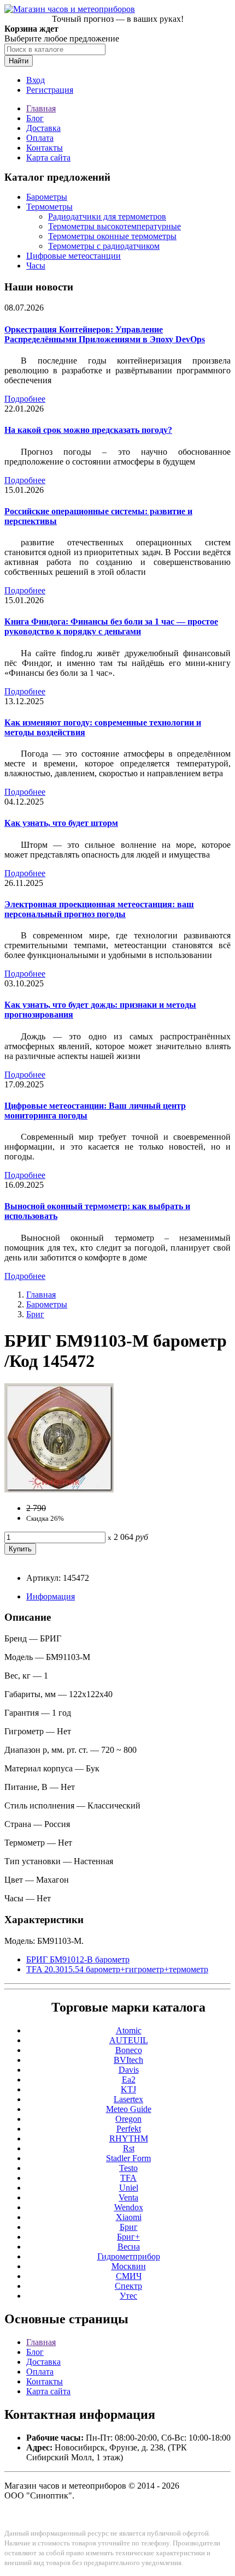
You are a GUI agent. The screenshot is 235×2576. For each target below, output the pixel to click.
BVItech (128, 2060)
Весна (129, 2247)
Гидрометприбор (129, 2256)
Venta (128, 2197)
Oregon (128, 2119)
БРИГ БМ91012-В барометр (78, 1959)
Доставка (43, 128)
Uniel (129, 2188)
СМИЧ (129, 2276)
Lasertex (128, 2099)
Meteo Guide (129, 2109)
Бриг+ (128, 2237)
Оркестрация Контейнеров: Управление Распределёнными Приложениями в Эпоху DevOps (105, 334)
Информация (51, 1596)
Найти (19, 61)
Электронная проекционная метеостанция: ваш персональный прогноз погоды (99, 909)
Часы (36, 266)
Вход (36, 80)
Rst (129, 2148)
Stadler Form (128, 2158)
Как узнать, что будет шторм (61, 823)
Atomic (129, 2030)
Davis (129, 2070)
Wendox (129, 2207)
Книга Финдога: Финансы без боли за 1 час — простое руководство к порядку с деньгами (111, 626)
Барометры (47, 197)
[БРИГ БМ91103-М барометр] (59, 1489)
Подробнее (25, 399)
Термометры (49, 207)
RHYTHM (129, 2138)
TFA (128, 2178)
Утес (128, 2296)
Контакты (45, 148)
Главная (41, 108)
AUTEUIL (129, 2040)
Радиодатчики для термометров (107, 216)
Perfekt (129, 2129)
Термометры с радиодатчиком (104, 246)
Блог (35, 118)
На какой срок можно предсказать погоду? (88, 430)
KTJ (128, 2089)
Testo (128, 2168)
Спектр (128, 2286)
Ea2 (129, 2080)
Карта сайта (48, 157)
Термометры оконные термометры (112, 236)
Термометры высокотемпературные (114, 226)
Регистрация (50, 90)
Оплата (40, 138)
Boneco (129, 2050)
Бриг (35, 1314)
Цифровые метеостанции (74, 256)
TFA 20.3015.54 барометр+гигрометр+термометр (117, 1969)
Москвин (129, 2266)
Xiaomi (129, 2217)
